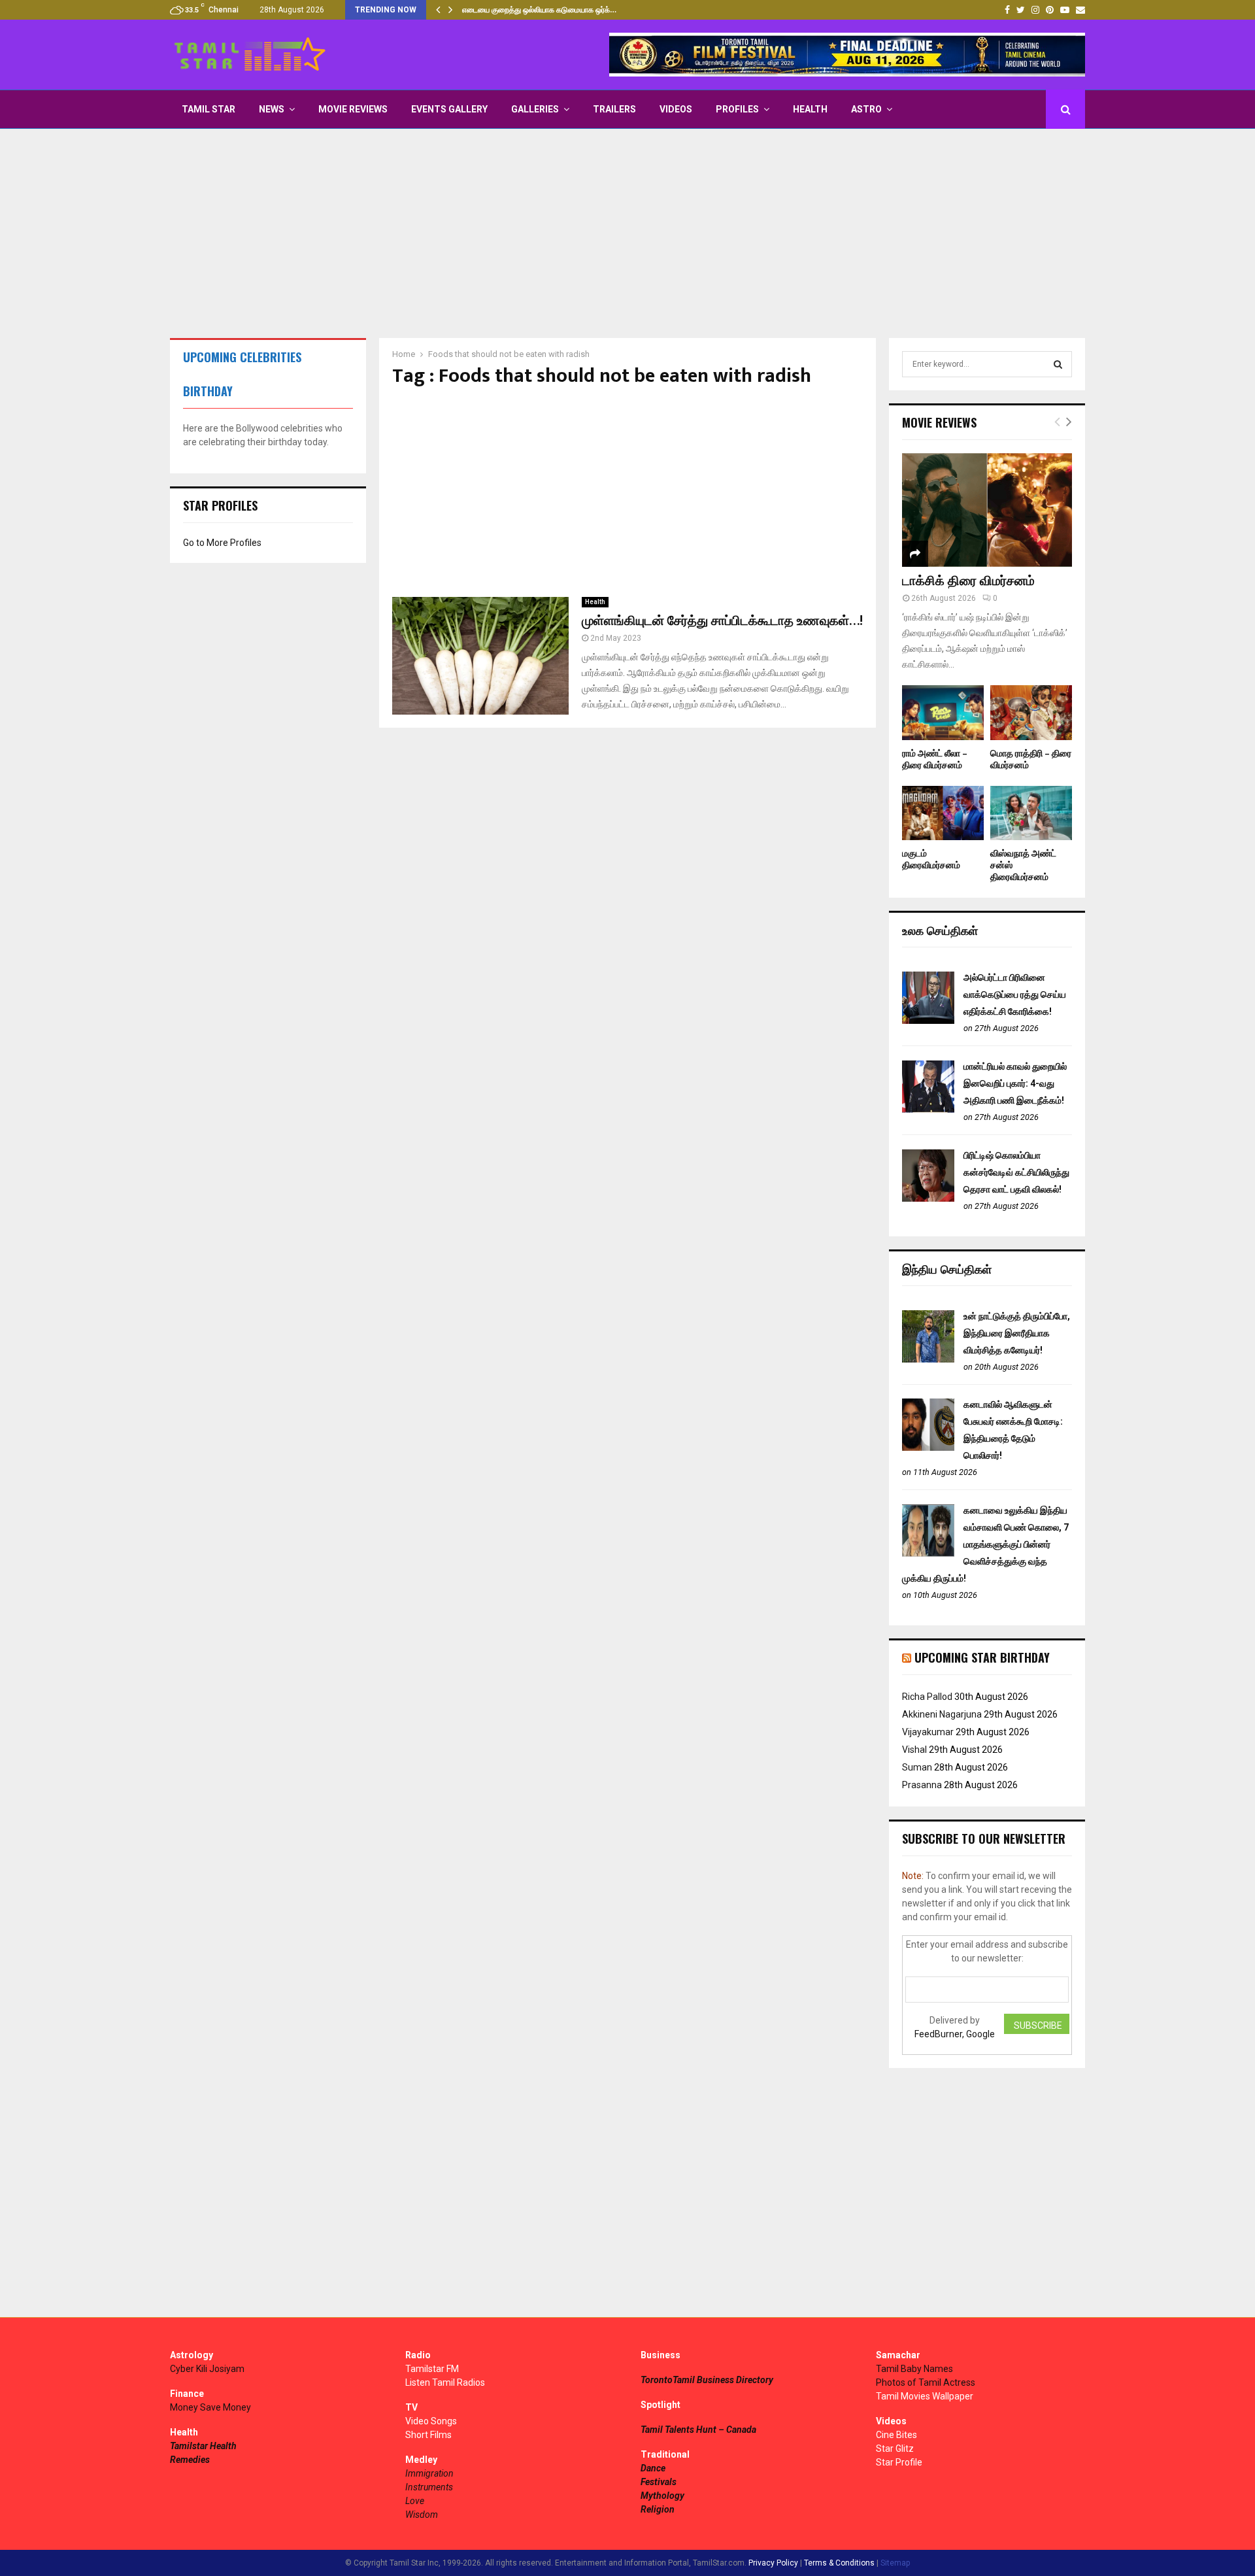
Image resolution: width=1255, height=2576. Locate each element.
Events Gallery (449, 109)
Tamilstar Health (203, 2446)
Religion (658, 2509)
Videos (676, 109)
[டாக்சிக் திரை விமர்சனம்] (987, 510)
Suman (917, 1767)
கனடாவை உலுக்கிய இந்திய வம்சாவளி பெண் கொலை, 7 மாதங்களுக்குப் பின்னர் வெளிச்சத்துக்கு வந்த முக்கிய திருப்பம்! (985, 1544)
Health (810, 109)
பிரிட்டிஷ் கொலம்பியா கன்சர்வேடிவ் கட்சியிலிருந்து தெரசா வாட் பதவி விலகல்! (1016, 1172)
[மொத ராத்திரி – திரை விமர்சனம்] (1031, 712)
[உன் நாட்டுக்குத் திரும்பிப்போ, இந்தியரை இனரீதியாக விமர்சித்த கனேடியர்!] (928, 1359)
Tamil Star (209, 109)
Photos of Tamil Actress (926, 2382)
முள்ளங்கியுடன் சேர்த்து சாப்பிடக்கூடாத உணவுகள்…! (722, 621)
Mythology (662, 2496)
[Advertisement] (627, 233)
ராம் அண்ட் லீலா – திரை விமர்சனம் (935, 759)
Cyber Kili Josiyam (207, 2369)
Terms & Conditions (839, 2563)
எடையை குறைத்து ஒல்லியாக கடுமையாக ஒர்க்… (539, 10)
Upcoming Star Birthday (982, 1657)
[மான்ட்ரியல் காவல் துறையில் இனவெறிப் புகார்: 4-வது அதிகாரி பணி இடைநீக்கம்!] (928, 1110)
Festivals (659, 2482)
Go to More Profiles (222, 543)
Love (415, 2501)
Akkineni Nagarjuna (942, 1714)
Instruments (429, 2487)
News (272, 109)
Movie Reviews (353, 109)
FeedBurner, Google (955, 2034)
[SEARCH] (1058, 364)
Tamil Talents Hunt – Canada (698, 2430)
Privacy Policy (773, 2563)
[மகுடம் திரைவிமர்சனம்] (943, 813)
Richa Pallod (927, 1697)
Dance (653, 2468)
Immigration (429, 2473)
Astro (866, 109)
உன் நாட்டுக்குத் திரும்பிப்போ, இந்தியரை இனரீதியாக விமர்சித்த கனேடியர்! (1017, 1333)
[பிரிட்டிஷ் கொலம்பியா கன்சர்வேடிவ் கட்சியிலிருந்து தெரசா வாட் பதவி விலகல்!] (928, 1198)
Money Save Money (210, 2407)
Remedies (190, 2460)
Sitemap (895, 2563)
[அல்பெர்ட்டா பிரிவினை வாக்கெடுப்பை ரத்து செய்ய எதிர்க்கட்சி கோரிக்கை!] (928, 1021)
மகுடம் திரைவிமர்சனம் (931, 859)
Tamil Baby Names (914, 2369)
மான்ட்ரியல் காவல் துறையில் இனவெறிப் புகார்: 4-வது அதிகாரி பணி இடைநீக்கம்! (1015, 1083)
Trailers (614, 109)
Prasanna (922, 1785)
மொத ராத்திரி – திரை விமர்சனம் (1031, 759)
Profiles (737, 109)
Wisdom (422, 2515)
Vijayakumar (928, 1732)
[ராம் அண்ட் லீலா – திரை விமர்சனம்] (943, 712)
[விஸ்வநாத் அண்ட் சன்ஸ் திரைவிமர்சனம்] (1031, 813)
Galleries (535, 109)
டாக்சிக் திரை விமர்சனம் (968, 581)
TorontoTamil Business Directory (707, 2380)
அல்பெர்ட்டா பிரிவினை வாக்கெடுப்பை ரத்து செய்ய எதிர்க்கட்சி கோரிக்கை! (1015, 994)
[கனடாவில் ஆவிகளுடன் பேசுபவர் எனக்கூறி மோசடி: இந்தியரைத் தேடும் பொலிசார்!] (928, 1448)
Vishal (914, 1750)
